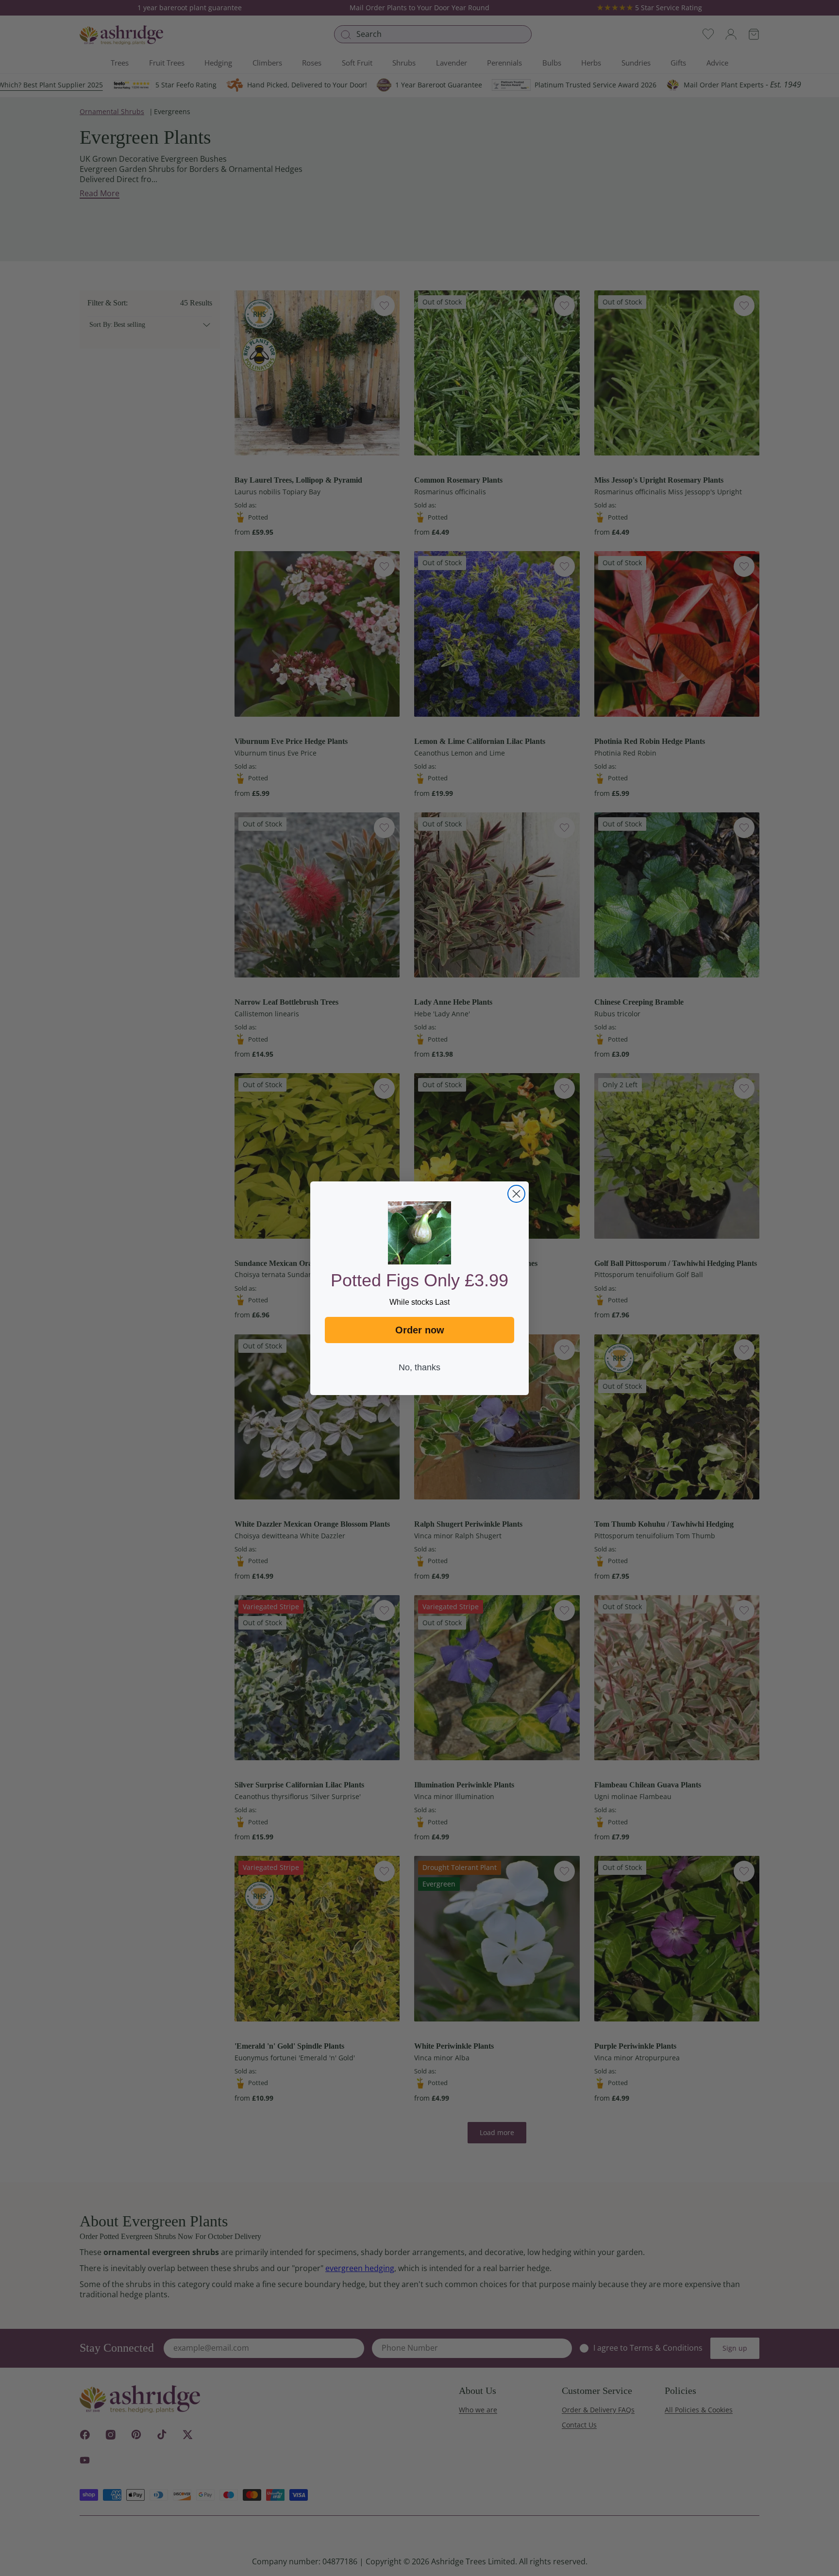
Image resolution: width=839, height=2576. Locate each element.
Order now (420, 1330)
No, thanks (419, 1367)
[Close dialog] (516, 1194)
